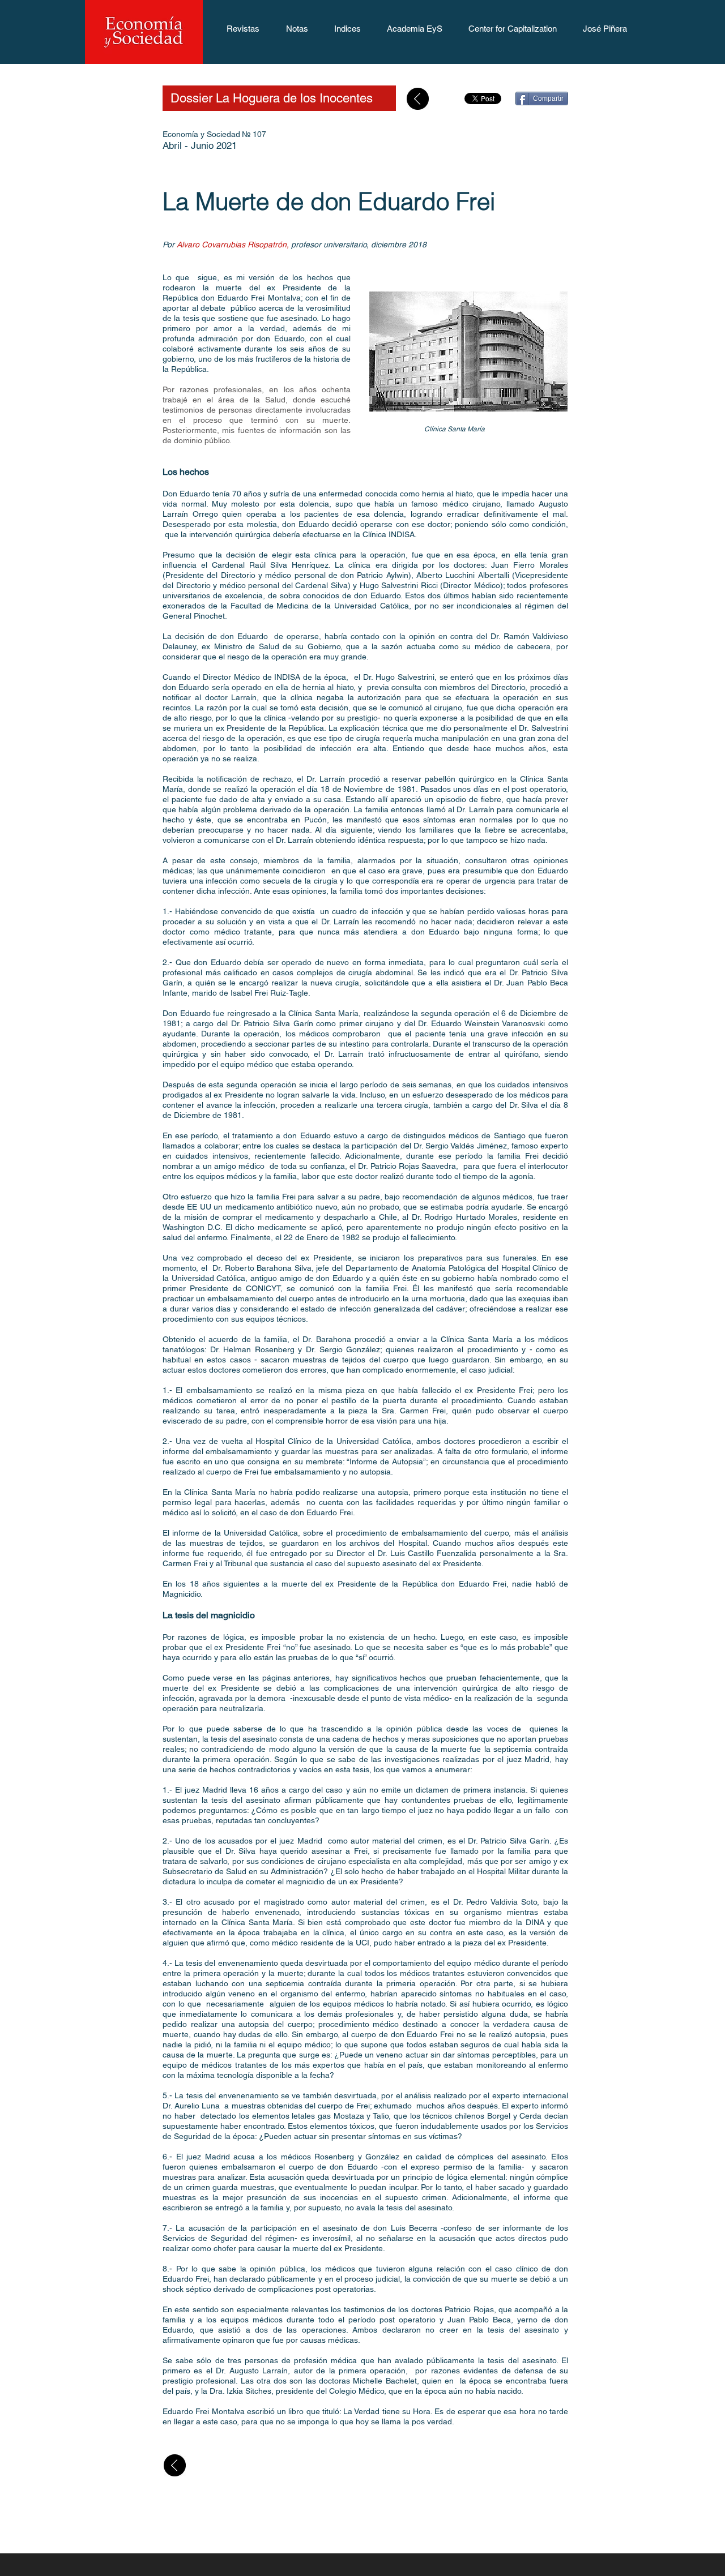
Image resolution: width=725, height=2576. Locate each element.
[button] (243, 32)
